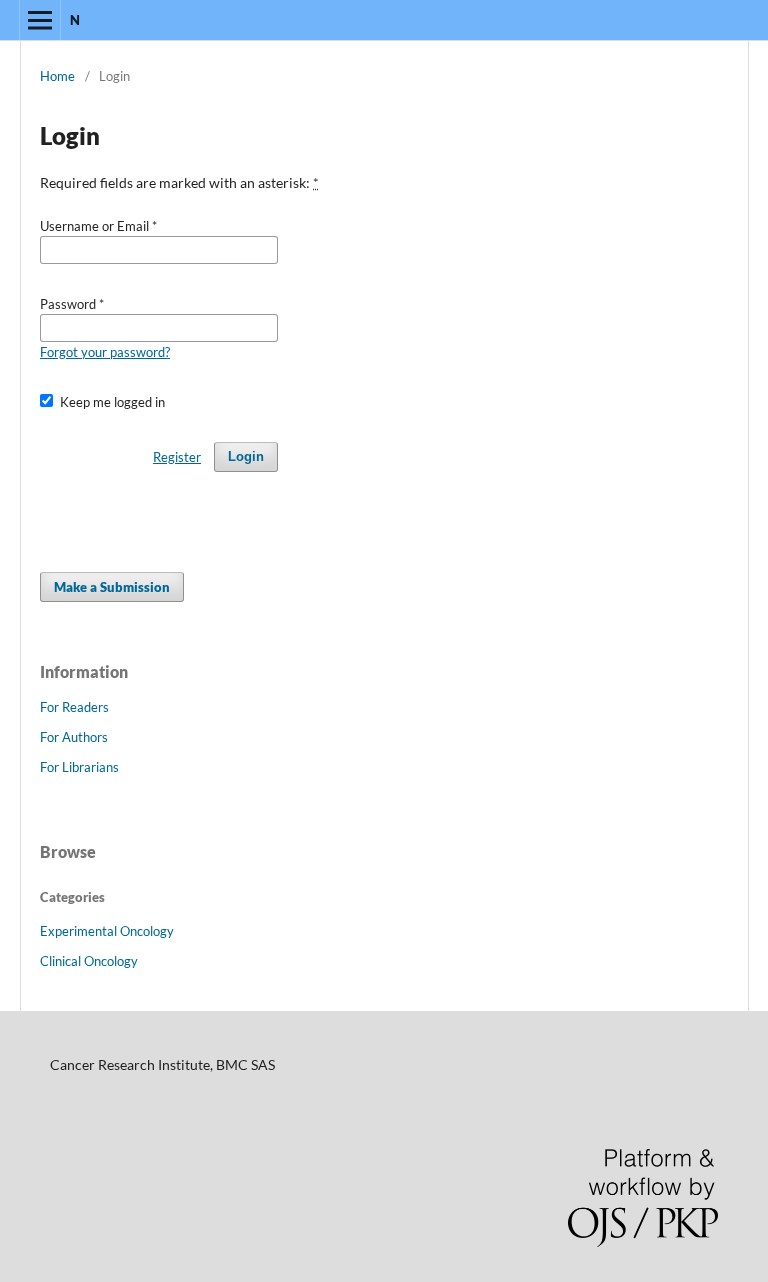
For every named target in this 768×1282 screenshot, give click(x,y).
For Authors (74, 737)
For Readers (74, 707)
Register (177, 457)
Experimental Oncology (107, 931)
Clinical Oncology (89, 961)
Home (57, 76)
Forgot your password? (105, 352)
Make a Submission (112, 587)
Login (246, 456)
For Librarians (79, 767)
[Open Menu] (40, 20)
